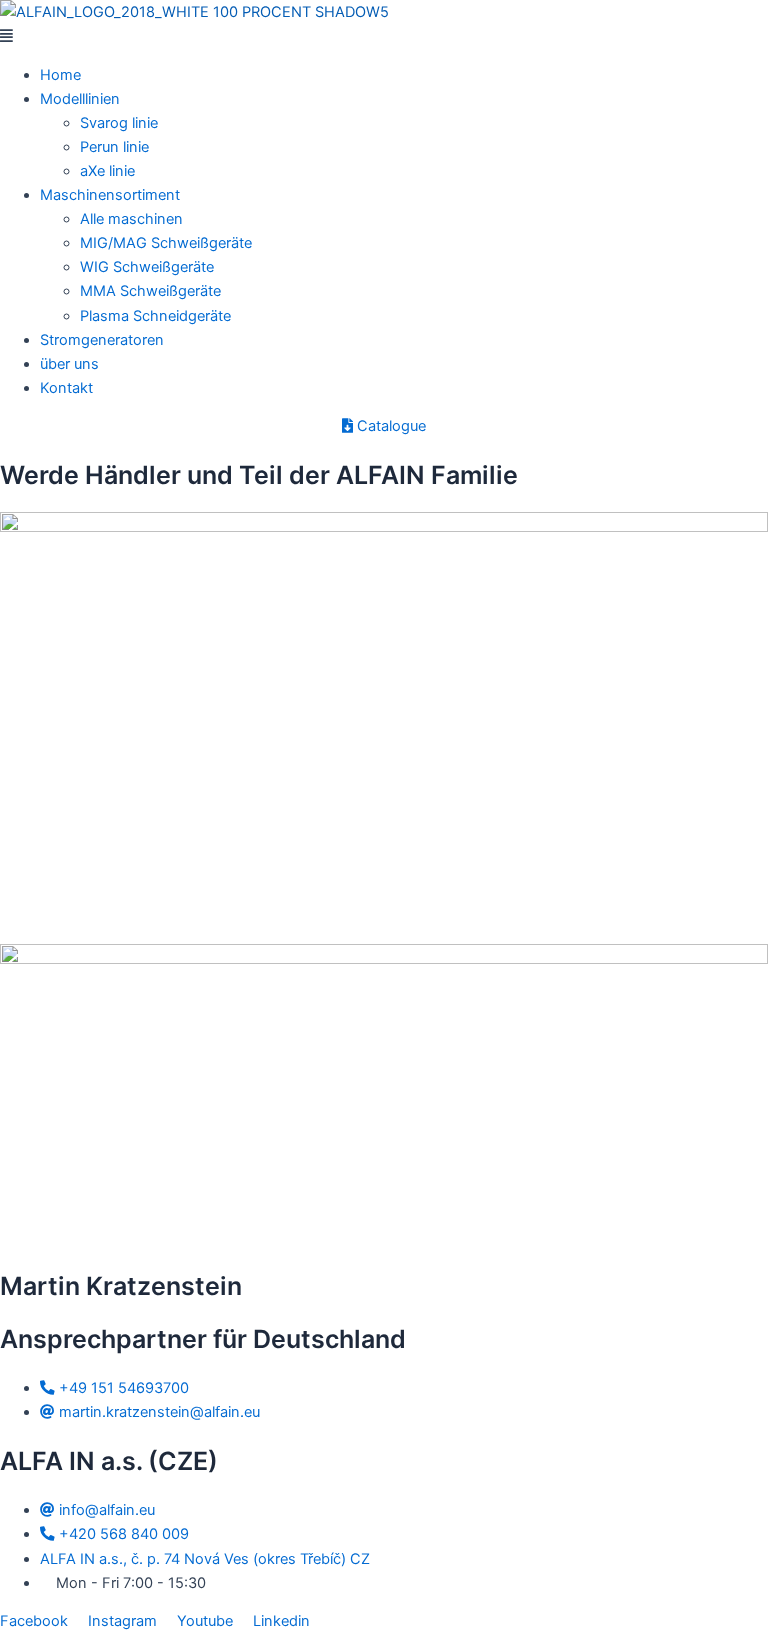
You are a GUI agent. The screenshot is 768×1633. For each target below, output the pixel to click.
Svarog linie (119, 123)
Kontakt (66, 388)
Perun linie (114, 147)
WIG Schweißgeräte (147, 267)
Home (60, 75)
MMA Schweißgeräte (150, 291)
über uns (69, 364)
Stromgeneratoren (102, 340)
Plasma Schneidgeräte (155, 316)
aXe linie (107, 171)
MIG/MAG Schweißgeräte (166, 243)
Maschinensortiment (110, 195)
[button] (384, 36)
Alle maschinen (131, 219)
